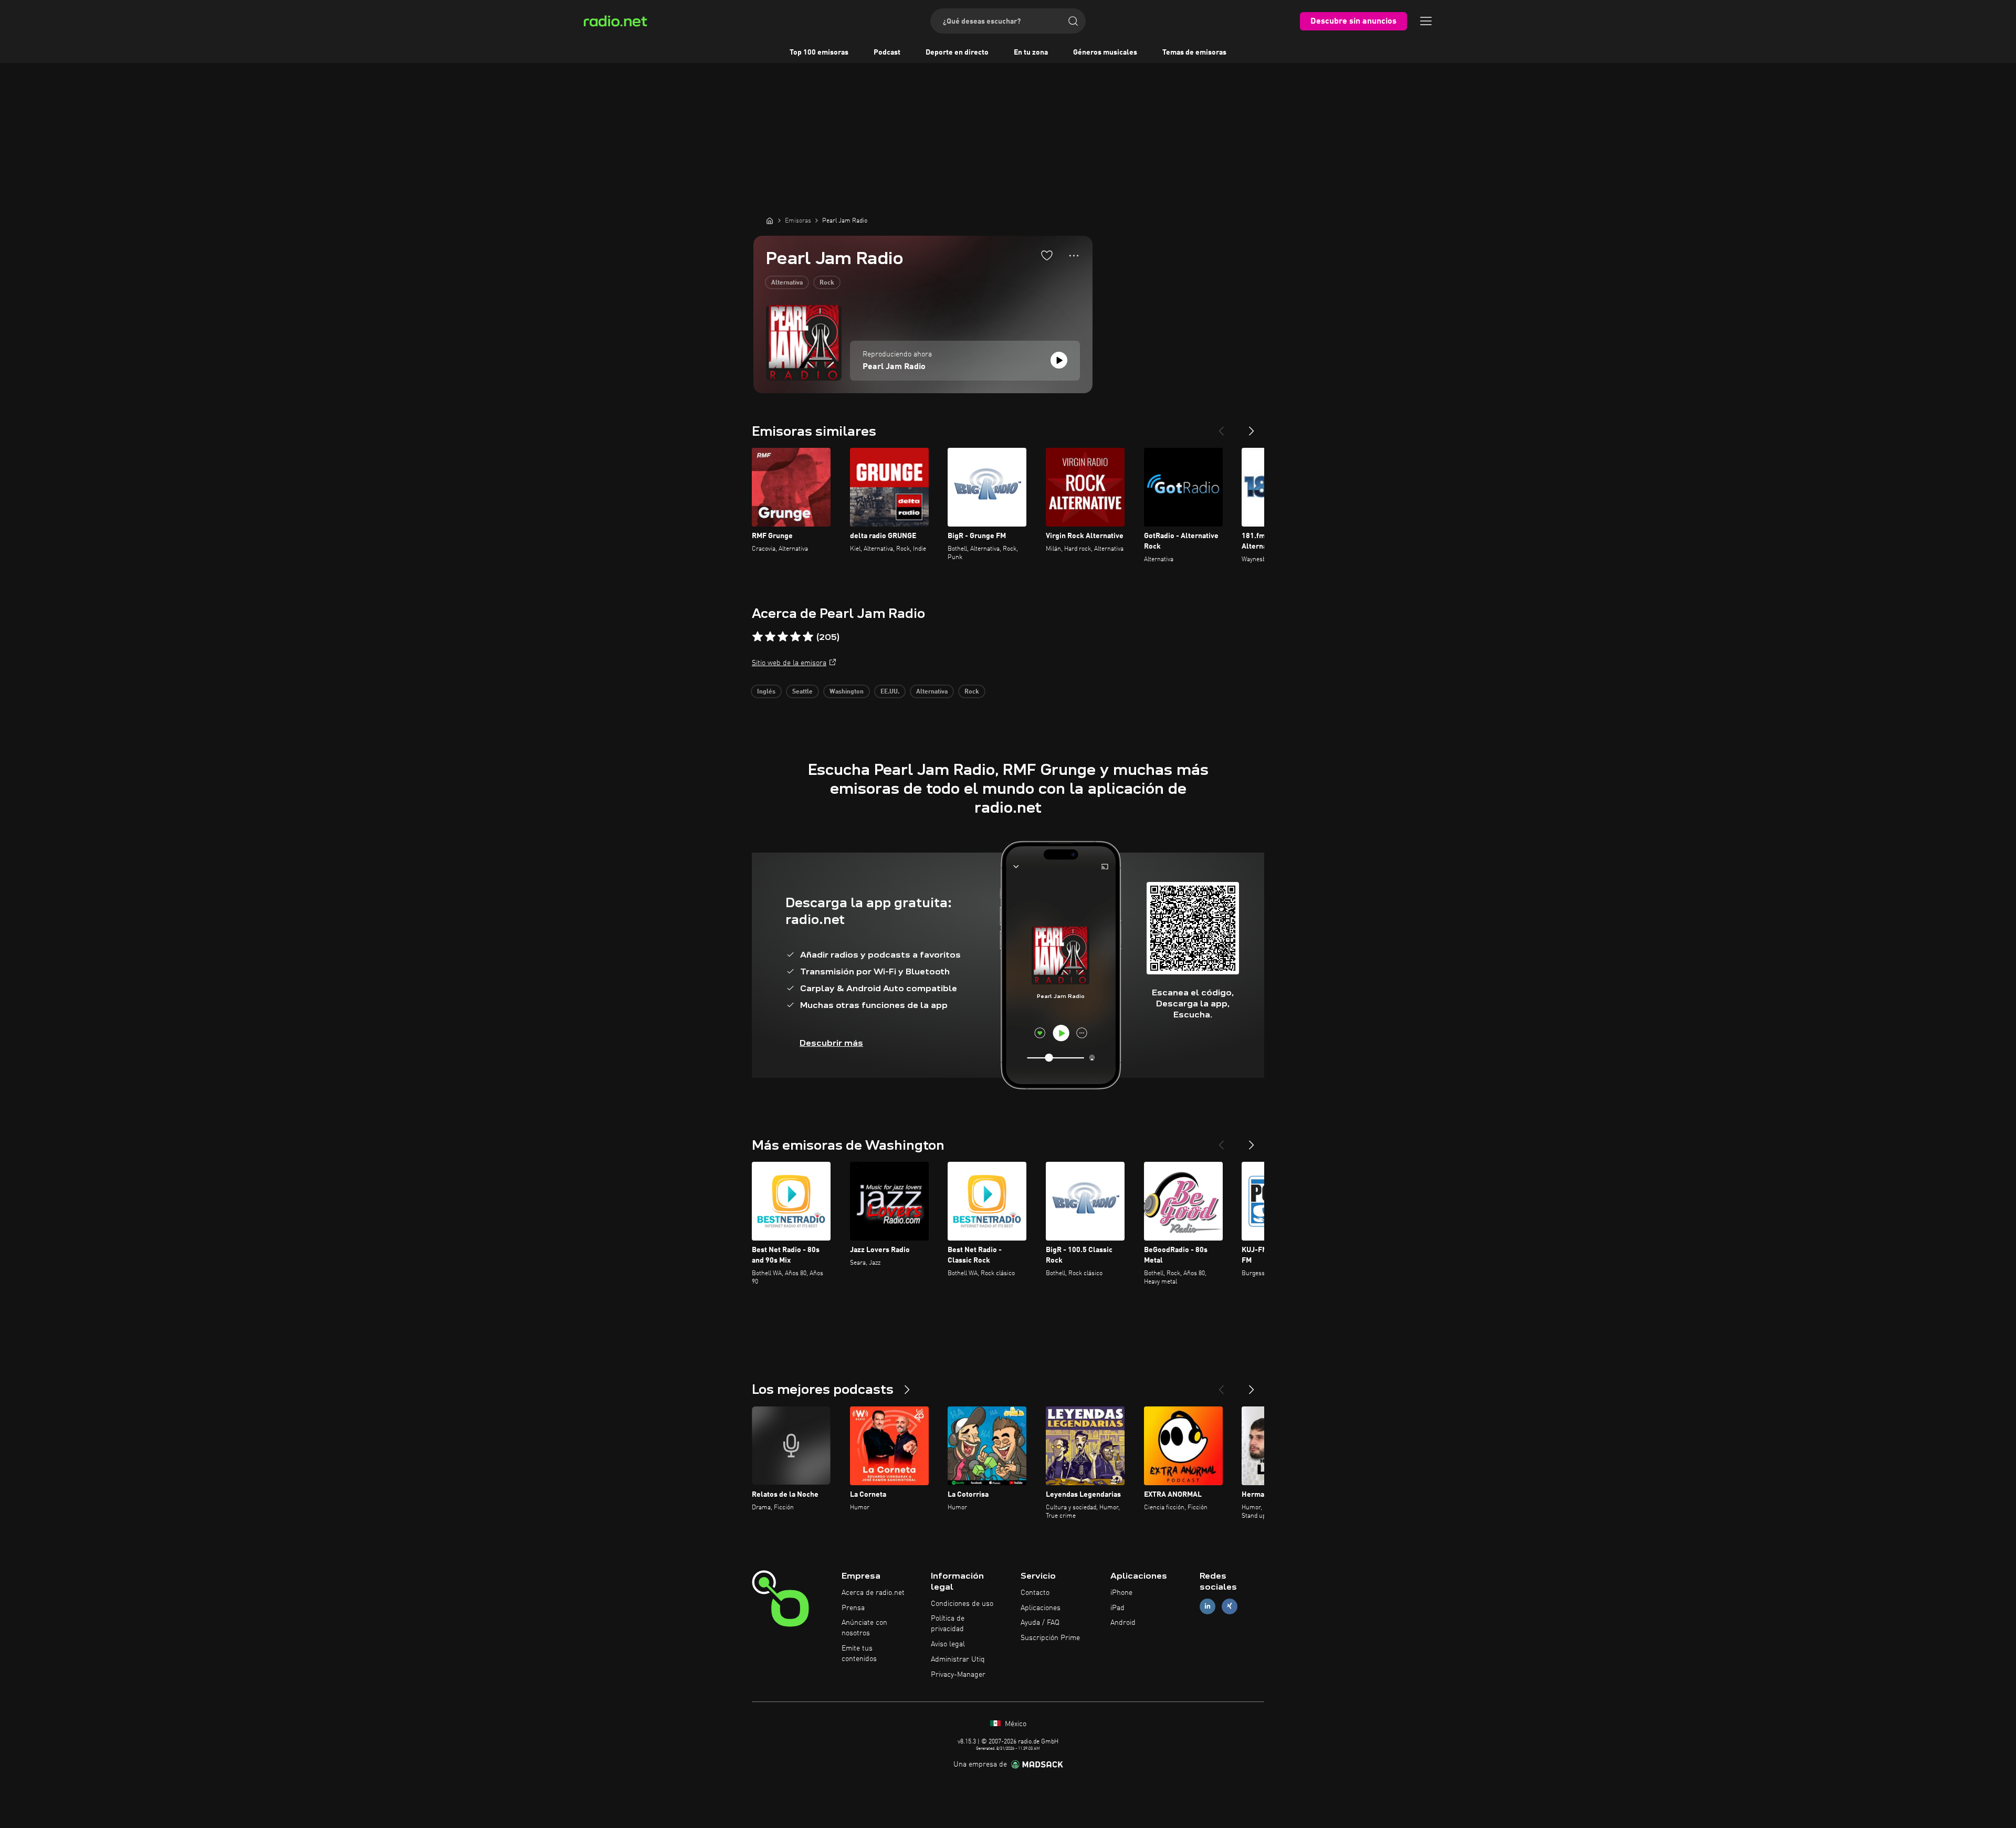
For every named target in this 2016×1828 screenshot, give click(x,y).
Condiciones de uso (962, 1604)
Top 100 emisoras (819, 52)
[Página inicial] (770, 220)
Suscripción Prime (1050, 1638)
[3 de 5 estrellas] (783, 637)
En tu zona (1031, 52)
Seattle (802, 692)
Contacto (1035, 1593)
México (1015, 1724)
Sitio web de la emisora (789, 663)
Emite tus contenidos (859, 1654)
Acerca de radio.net (873, 1593)
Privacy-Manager (958, 1675)
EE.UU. (890, 692)
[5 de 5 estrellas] (808, 637)
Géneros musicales (1105, 52)
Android (1123, 1623)
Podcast (887, 52)
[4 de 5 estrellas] (795, 637)
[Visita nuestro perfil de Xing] (1230, 1606)
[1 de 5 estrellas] (758, 637)
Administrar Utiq (958, 1659)
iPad (1117, 1608)
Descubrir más (831, 1043)
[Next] (1252, 427)
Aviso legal (948, 1644)
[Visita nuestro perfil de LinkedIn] (1207, 1606)
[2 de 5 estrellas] (770, 637)
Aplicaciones (1041, 1608)
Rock (827, 283)
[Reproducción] (1059, 360)
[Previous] (1221, 427)
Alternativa (787, 283)
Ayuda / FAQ (1040, 1623)
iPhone (1121, 1593)
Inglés (766, 692)
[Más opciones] (1074, 256)
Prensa (853, 1608)
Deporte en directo (957, 52)
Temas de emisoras (1194, 52)
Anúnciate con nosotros (864, 1628)
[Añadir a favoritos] (1047, 255)
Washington (847, 692)
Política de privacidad (948, 1624)
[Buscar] (1073, 21)
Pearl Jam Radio (894, 367)
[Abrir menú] (1426, 21)
